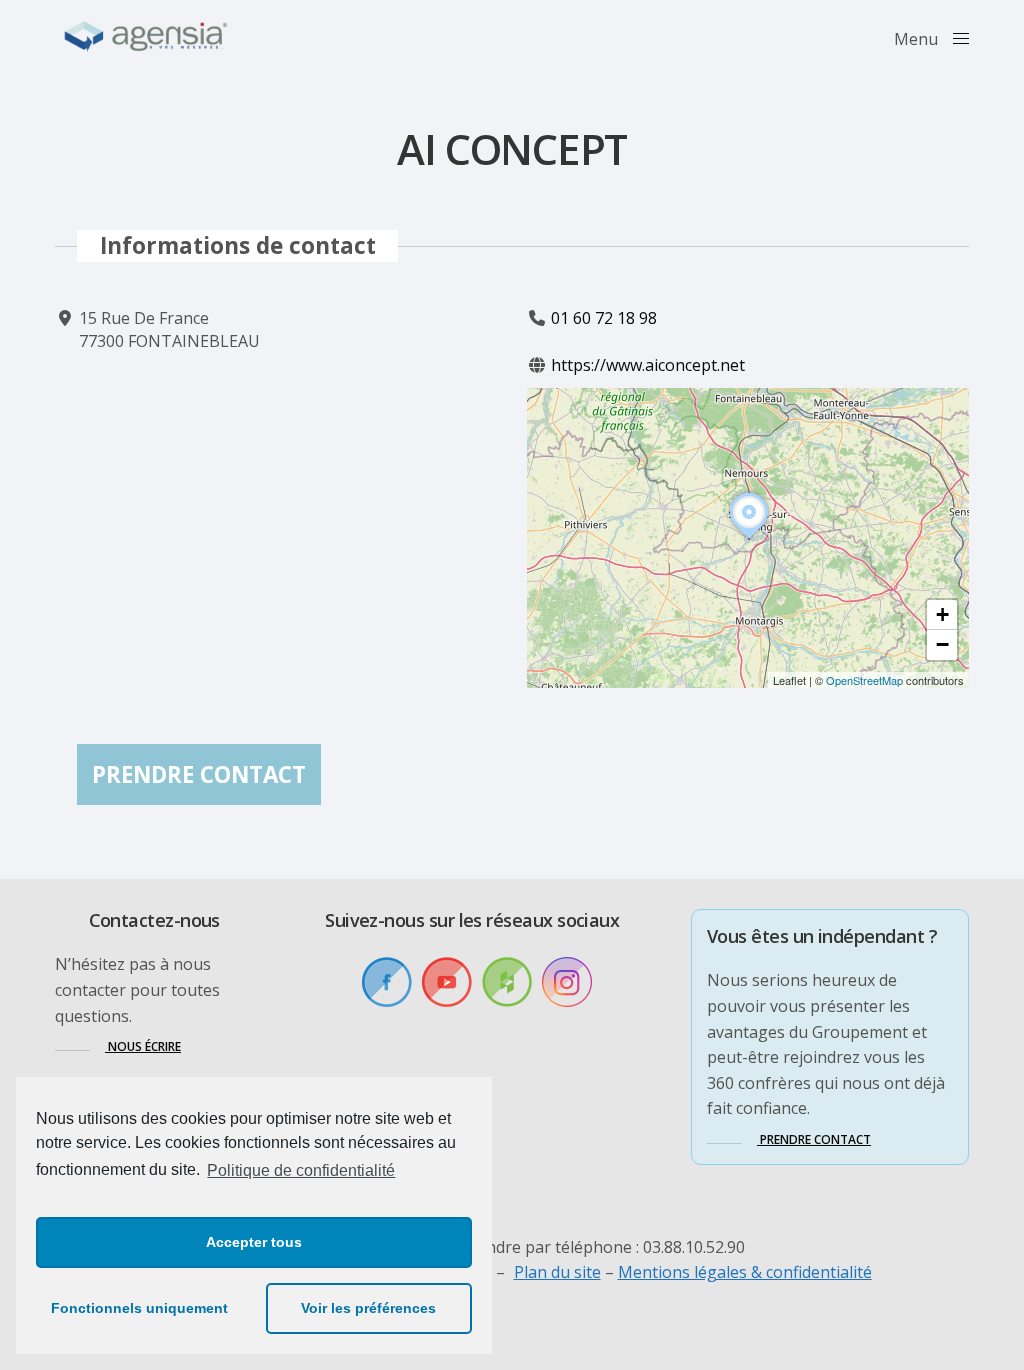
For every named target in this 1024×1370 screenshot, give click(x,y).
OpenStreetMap (864, 680)
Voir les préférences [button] (368, 1308)
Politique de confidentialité (301, 1170)
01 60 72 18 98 (604, 318)
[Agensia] (147, 37)
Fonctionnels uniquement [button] (139, 1308)
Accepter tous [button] (254, 1242)
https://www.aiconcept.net (648, 365)
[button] (749, 539)
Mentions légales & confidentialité (745, 1272)
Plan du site (557, 1272)
